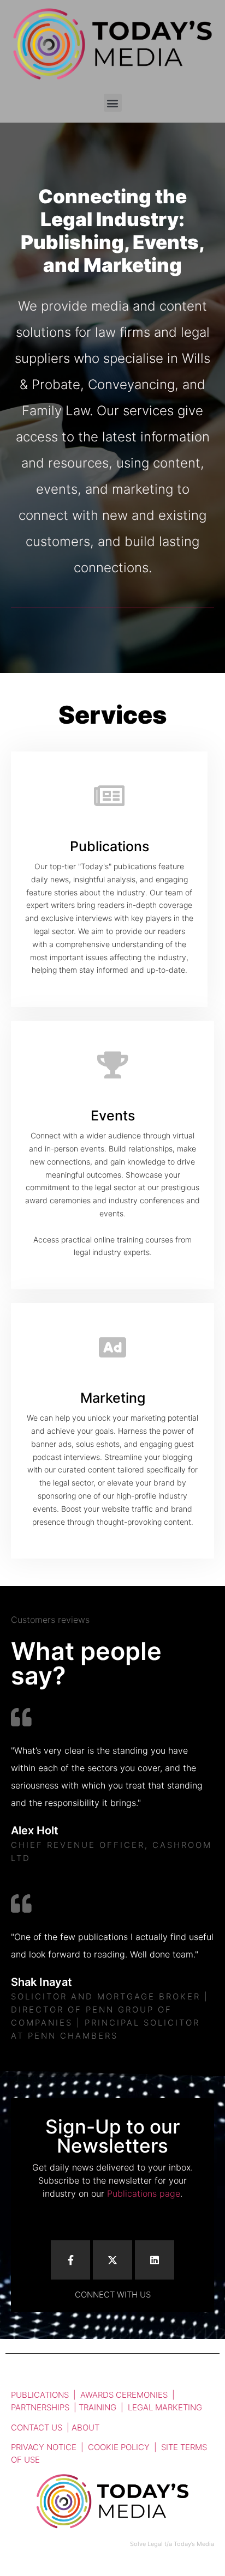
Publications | (46, 2395)
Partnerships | (45, 2407)
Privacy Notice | (49, 2447)
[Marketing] (112, 1347)
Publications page (144, 2193)
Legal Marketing (165, 2407)
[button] (113, 103)
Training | (103, 2407)
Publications (109, 846)
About (85, 2427)
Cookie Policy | (125, 2447)
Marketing (113, 1398)
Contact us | (41, 2427)
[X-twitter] (112, 2260)
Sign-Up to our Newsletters (112, 2136)
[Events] (112, 1065)
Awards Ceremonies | (128, 2395)
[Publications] (109, 796)
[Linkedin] (155, 2260)
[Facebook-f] (70, 2260)
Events (113, 1116)
